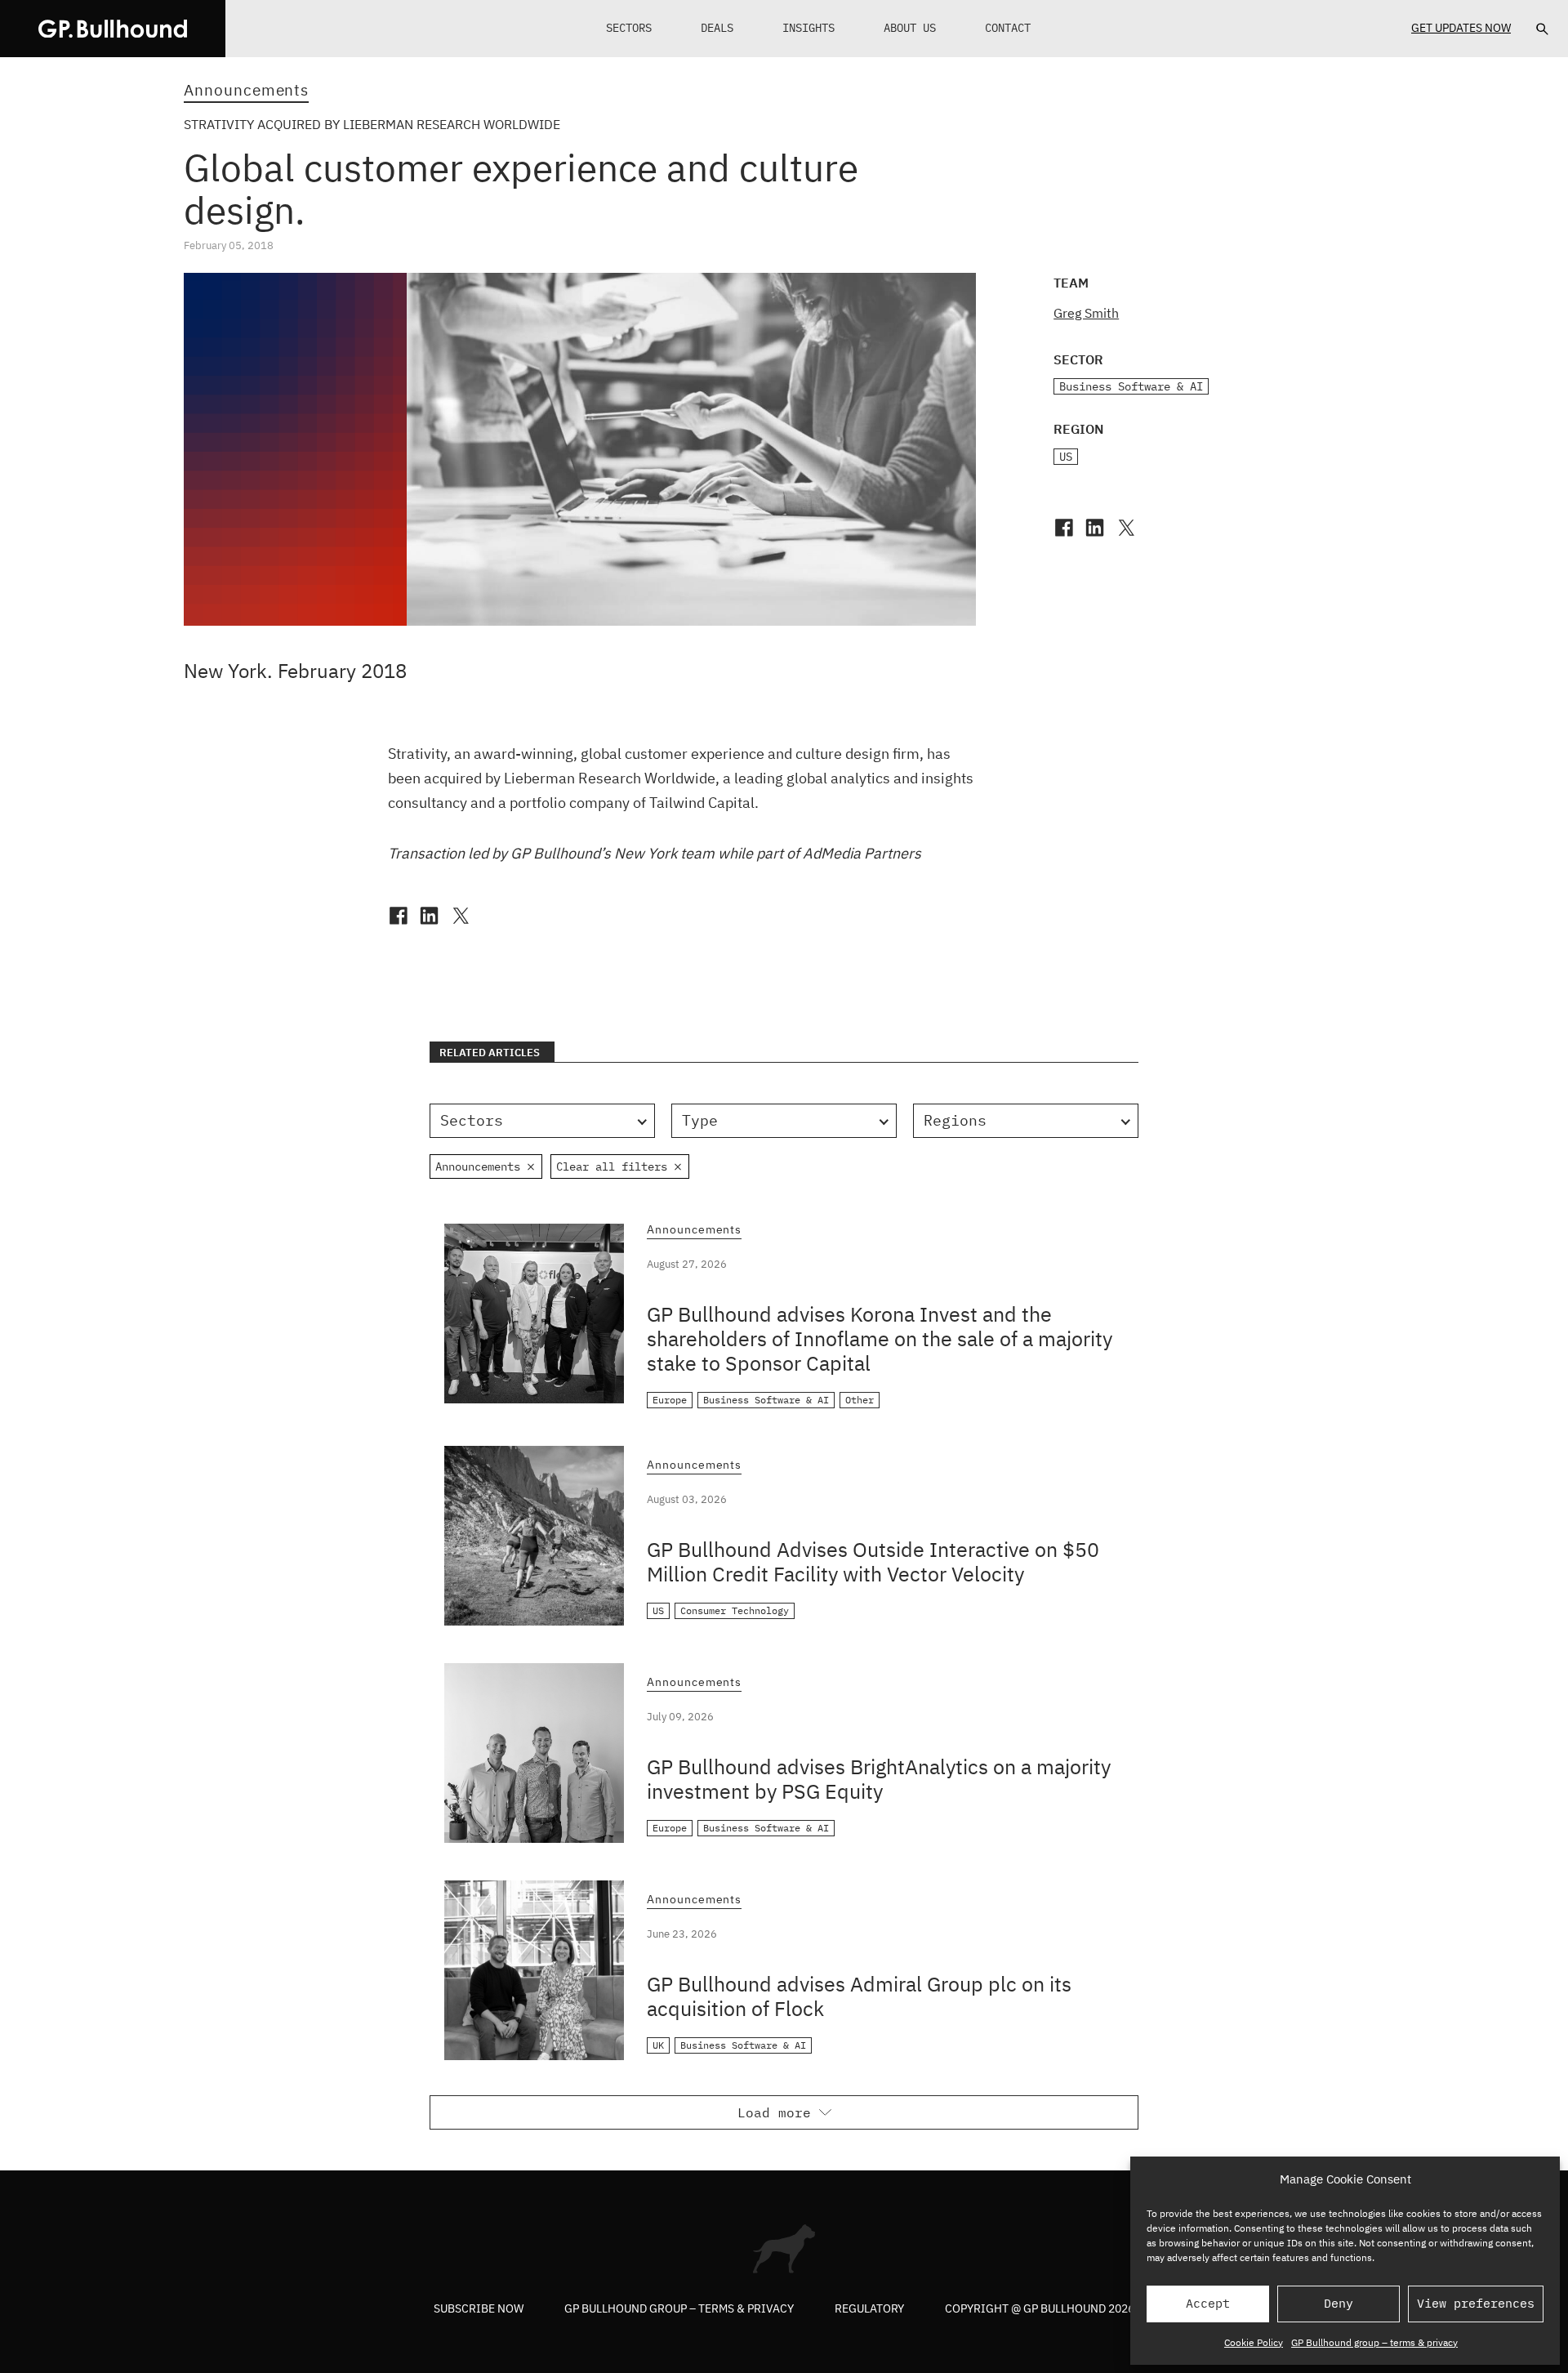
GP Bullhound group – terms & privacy (1374, 2342)
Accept (1208, 2303)
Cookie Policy (1254, 2342)
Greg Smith (1086, 313)
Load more (774, 2112)
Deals (717, 28)
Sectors (629, 28)
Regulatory (869, 2308)
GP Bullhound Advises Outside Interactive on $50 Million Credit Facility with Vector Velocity (873, 1561)
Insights (808, 28)
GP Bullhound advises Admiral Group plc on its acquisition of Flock (859, 1996)
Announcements (246, 90)
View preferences (1476, 2303)
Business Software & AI (1131, 386)
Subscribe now (479, 2308)
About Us (910, 28)
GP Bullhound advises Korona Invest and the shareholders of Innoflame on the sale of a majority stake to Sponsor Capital (880, 1338)
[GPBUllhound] (113, 29)
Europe (670, 1400)
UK (658, 2045)
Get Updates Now (1461, 28)
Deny (1339, 2303)
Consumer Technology (735, 1610)
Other (860, 1400)
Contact (1008, 28)
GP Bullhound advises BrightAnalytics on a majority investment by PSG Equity (879, 1779)
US (1066, 457)
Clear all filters (612, 1166)
